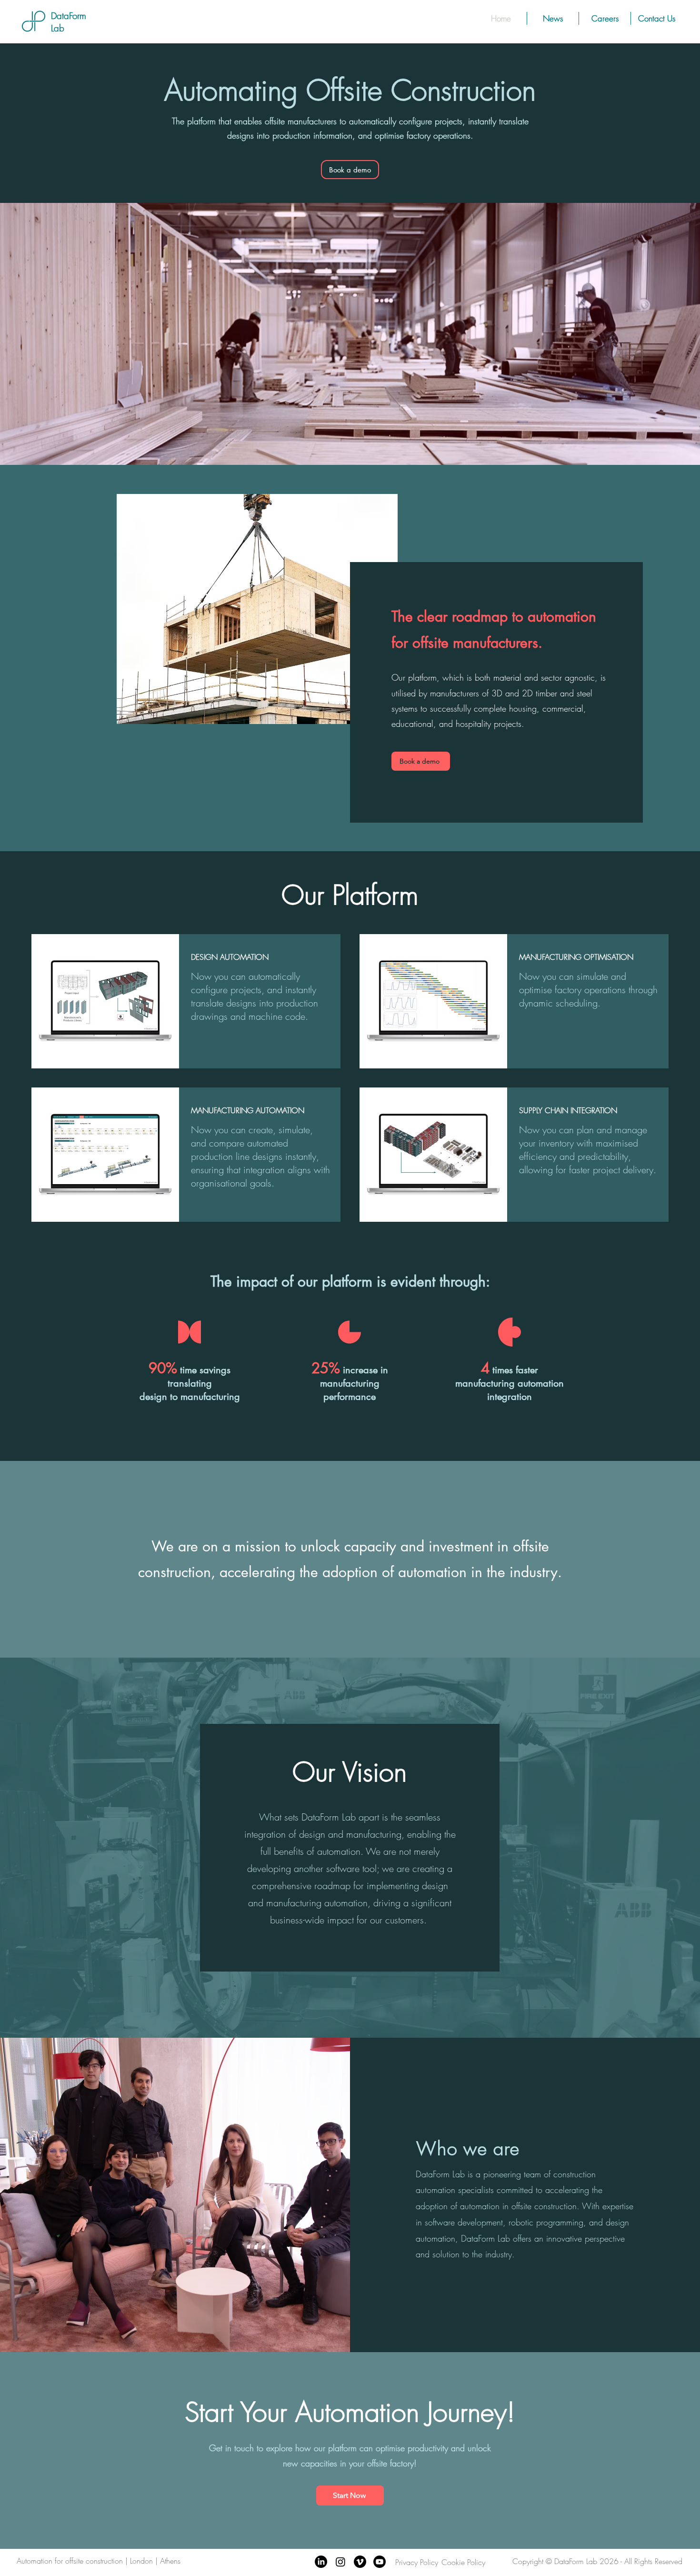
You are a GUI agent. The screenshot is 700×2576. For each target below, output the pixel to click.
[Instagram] (340, 2562)
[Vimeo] (360, 2562)
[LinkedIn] (321, 2562)
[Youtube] (380, 2562)
